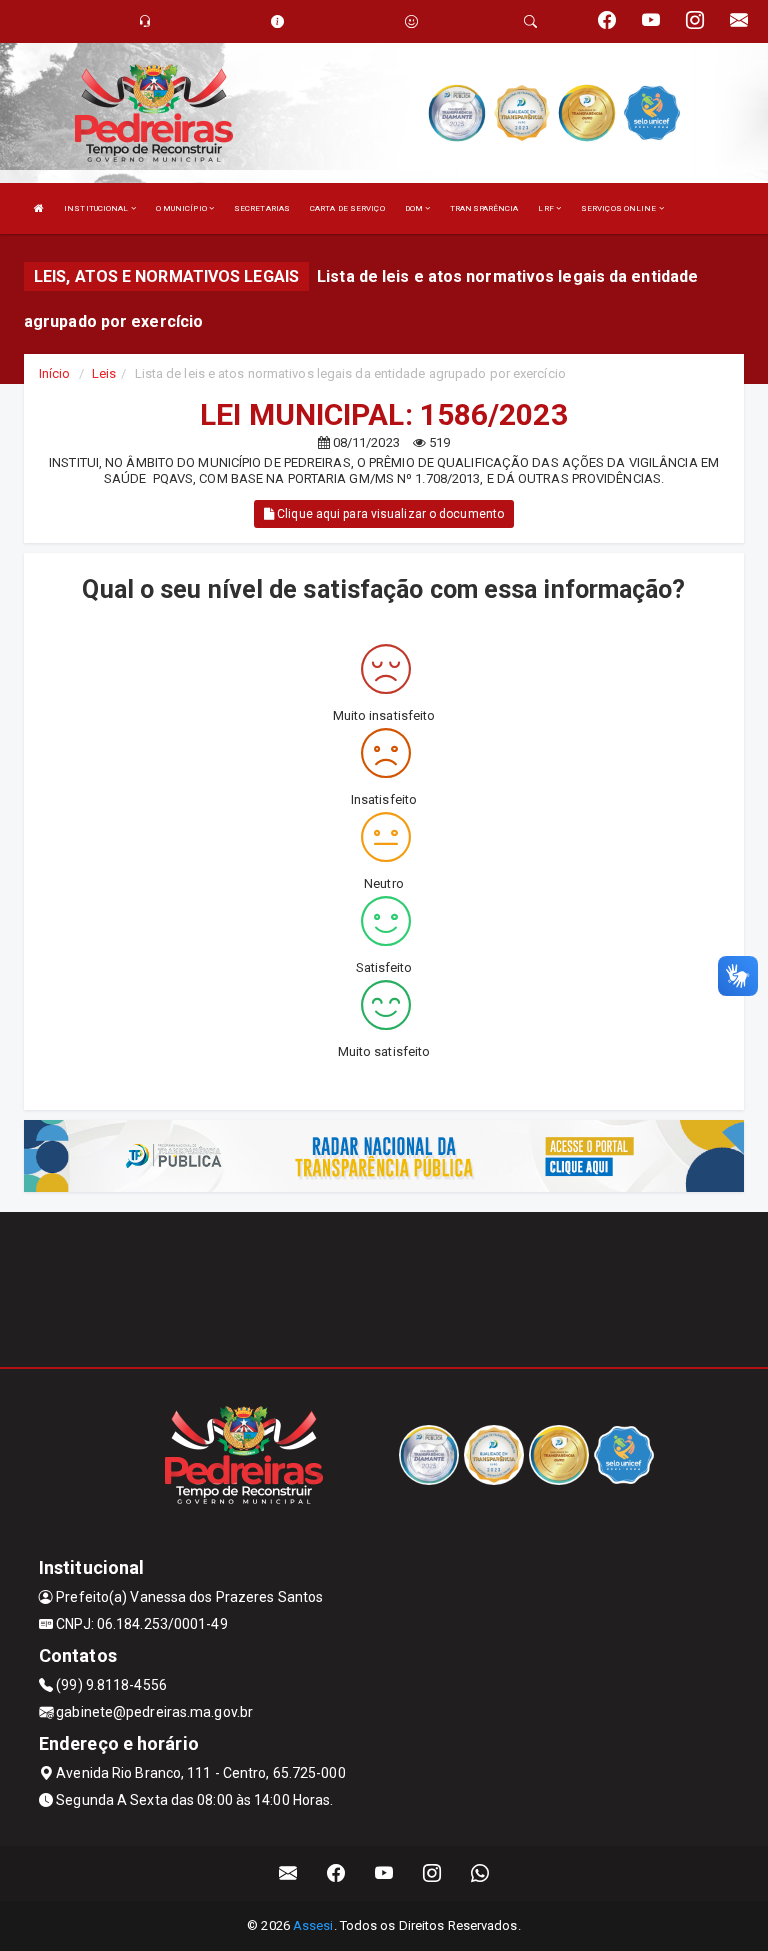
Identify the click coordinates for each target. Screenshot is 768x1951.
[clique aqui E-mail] (288, 1873)
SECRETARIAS (262, 208)
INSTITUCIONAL (97, 208)
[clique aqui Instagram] (432, 1873)
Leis (104, 373)
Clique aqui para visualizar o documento (389, 514)
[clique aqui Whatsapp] (480, 1873)
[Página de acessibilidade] (411, 21)
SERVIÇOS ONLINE (620, 208)
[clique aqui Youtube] (384, 1873)
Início (55, 373)
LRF (546, 208)
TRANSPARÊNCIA (484, 208)
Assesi (313, 1925)
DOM (415, 208)
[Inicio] (39, 208)
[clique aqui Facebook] (336, 1873)
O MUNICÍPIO (182, 208)
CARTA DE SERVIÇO (347, 208)
